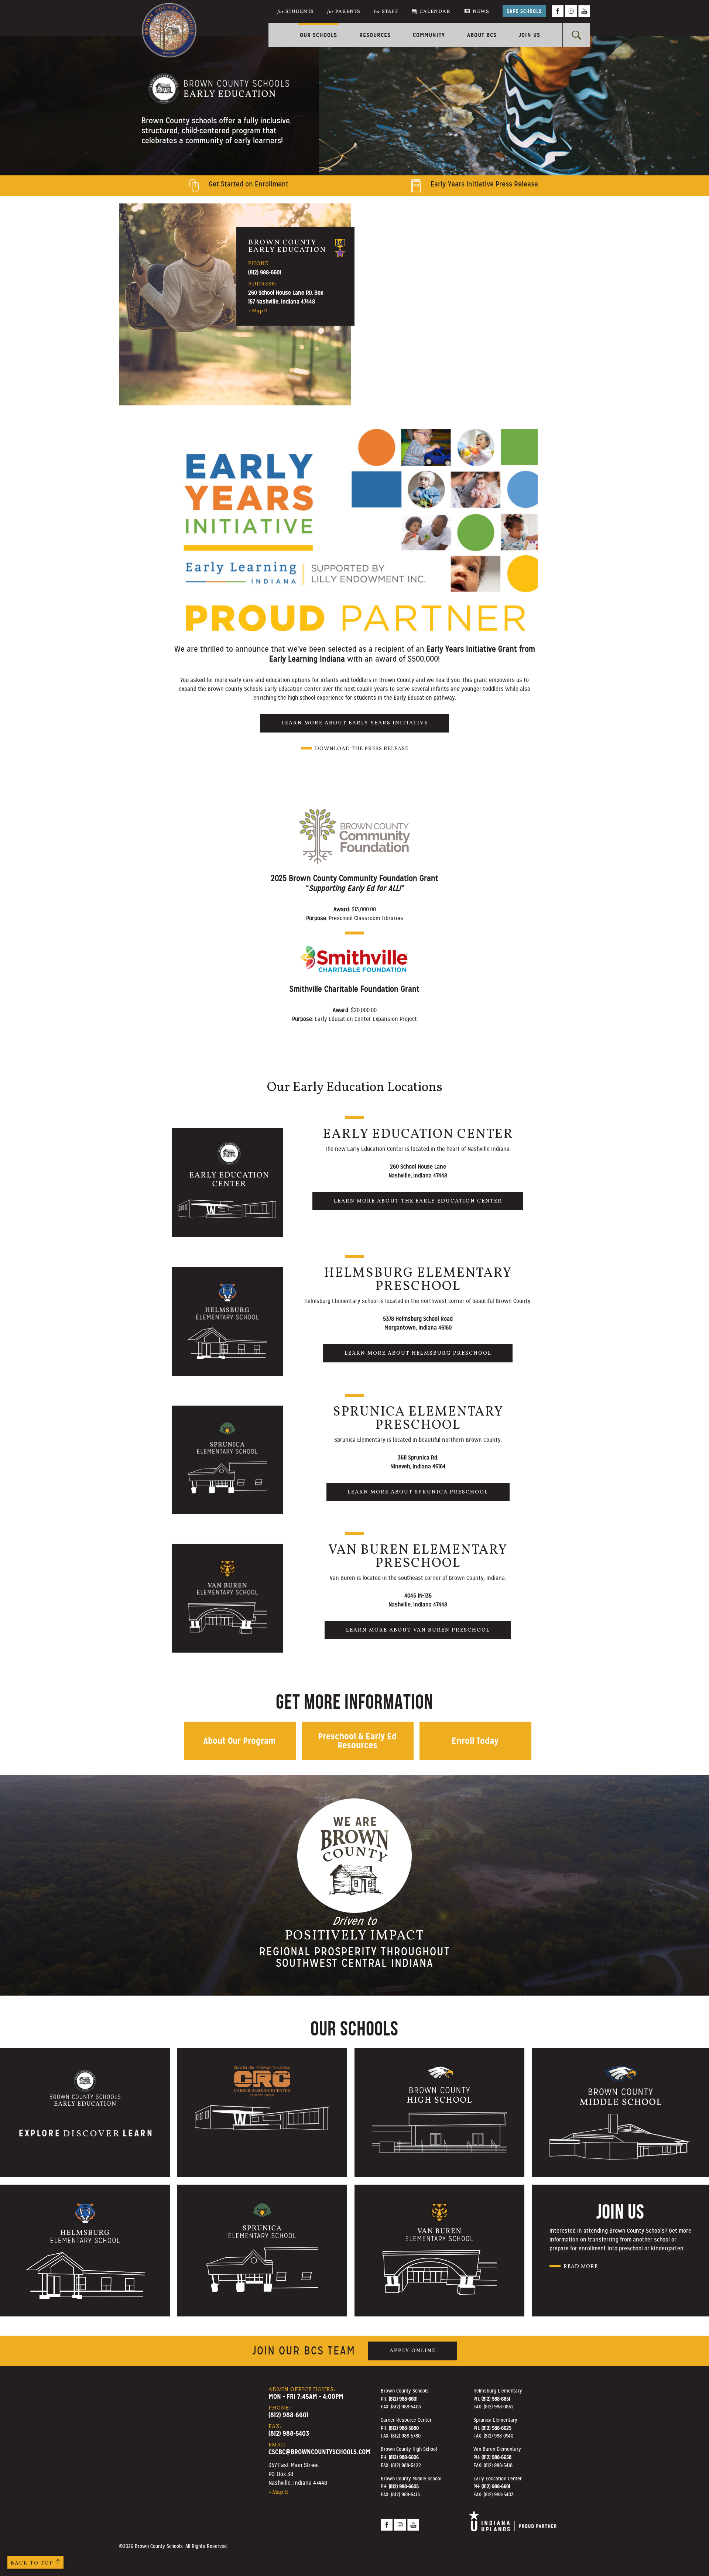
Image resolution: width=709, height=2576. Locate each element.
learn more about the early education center (418, 1201)
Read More (581, 2267)
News (481, 12)
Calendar (435, 12)
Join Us (530, 35)
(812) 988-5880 (404, 2428)
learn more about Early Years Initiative (355, 723)
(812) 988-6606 (404, 2457)
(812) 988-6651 (496, 2399)
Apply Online (413, 2351)
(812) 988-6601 (265, 272)
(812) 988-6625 (496, 2428)
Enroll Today (475, 1741)
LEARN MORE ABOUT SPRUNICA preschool (418, 1492)
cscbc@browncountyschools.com (319, 2452)
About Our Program (239, 1741)
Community (429, 35)
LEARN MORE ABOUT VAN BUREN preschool (418, 1630)
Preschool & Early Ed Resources (357, 1741)
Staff (386, 12)
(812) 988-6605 (404, 2486)
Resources (375, 35)
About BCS (482, 35)
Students (296, 12)
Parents (344, 12)
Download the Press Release (362, 749)
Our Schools (318, 35)
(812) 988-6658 (496, 2457)
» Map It (258, 311)
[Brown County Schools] (169, 19)
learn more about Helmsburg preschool (418, 1353)
